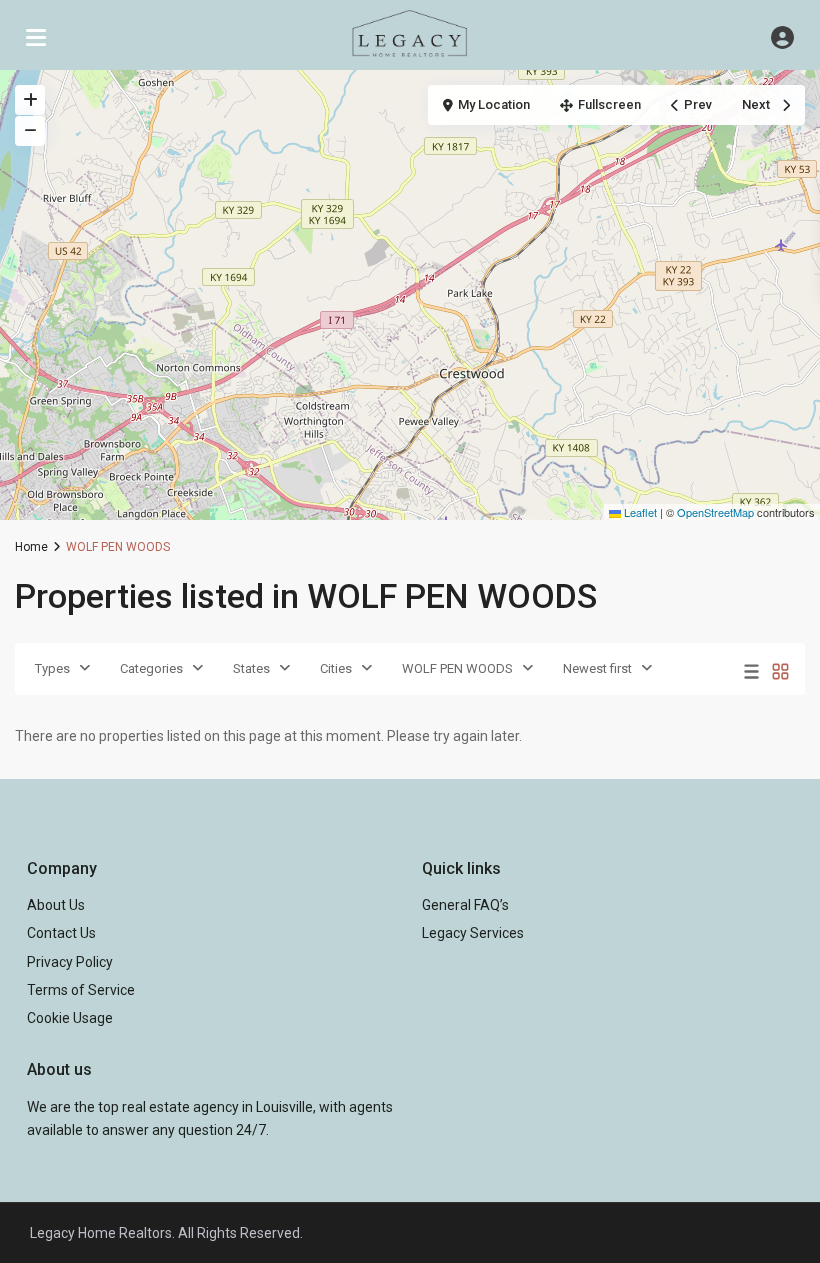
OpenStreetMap (715, 512)
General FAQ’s (465, 905)
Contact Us (61, 933)
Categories (151, 668)
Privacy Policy (70, 962)
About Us (56, 905)
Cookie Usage (70, 1018)
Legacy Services (473, 933)
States (251, 668)
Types (52, 668)
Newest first (597, 668)
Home (31, 547)
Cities (336, 668)
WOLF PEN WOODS (457, 668)
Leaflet (639, 512)
